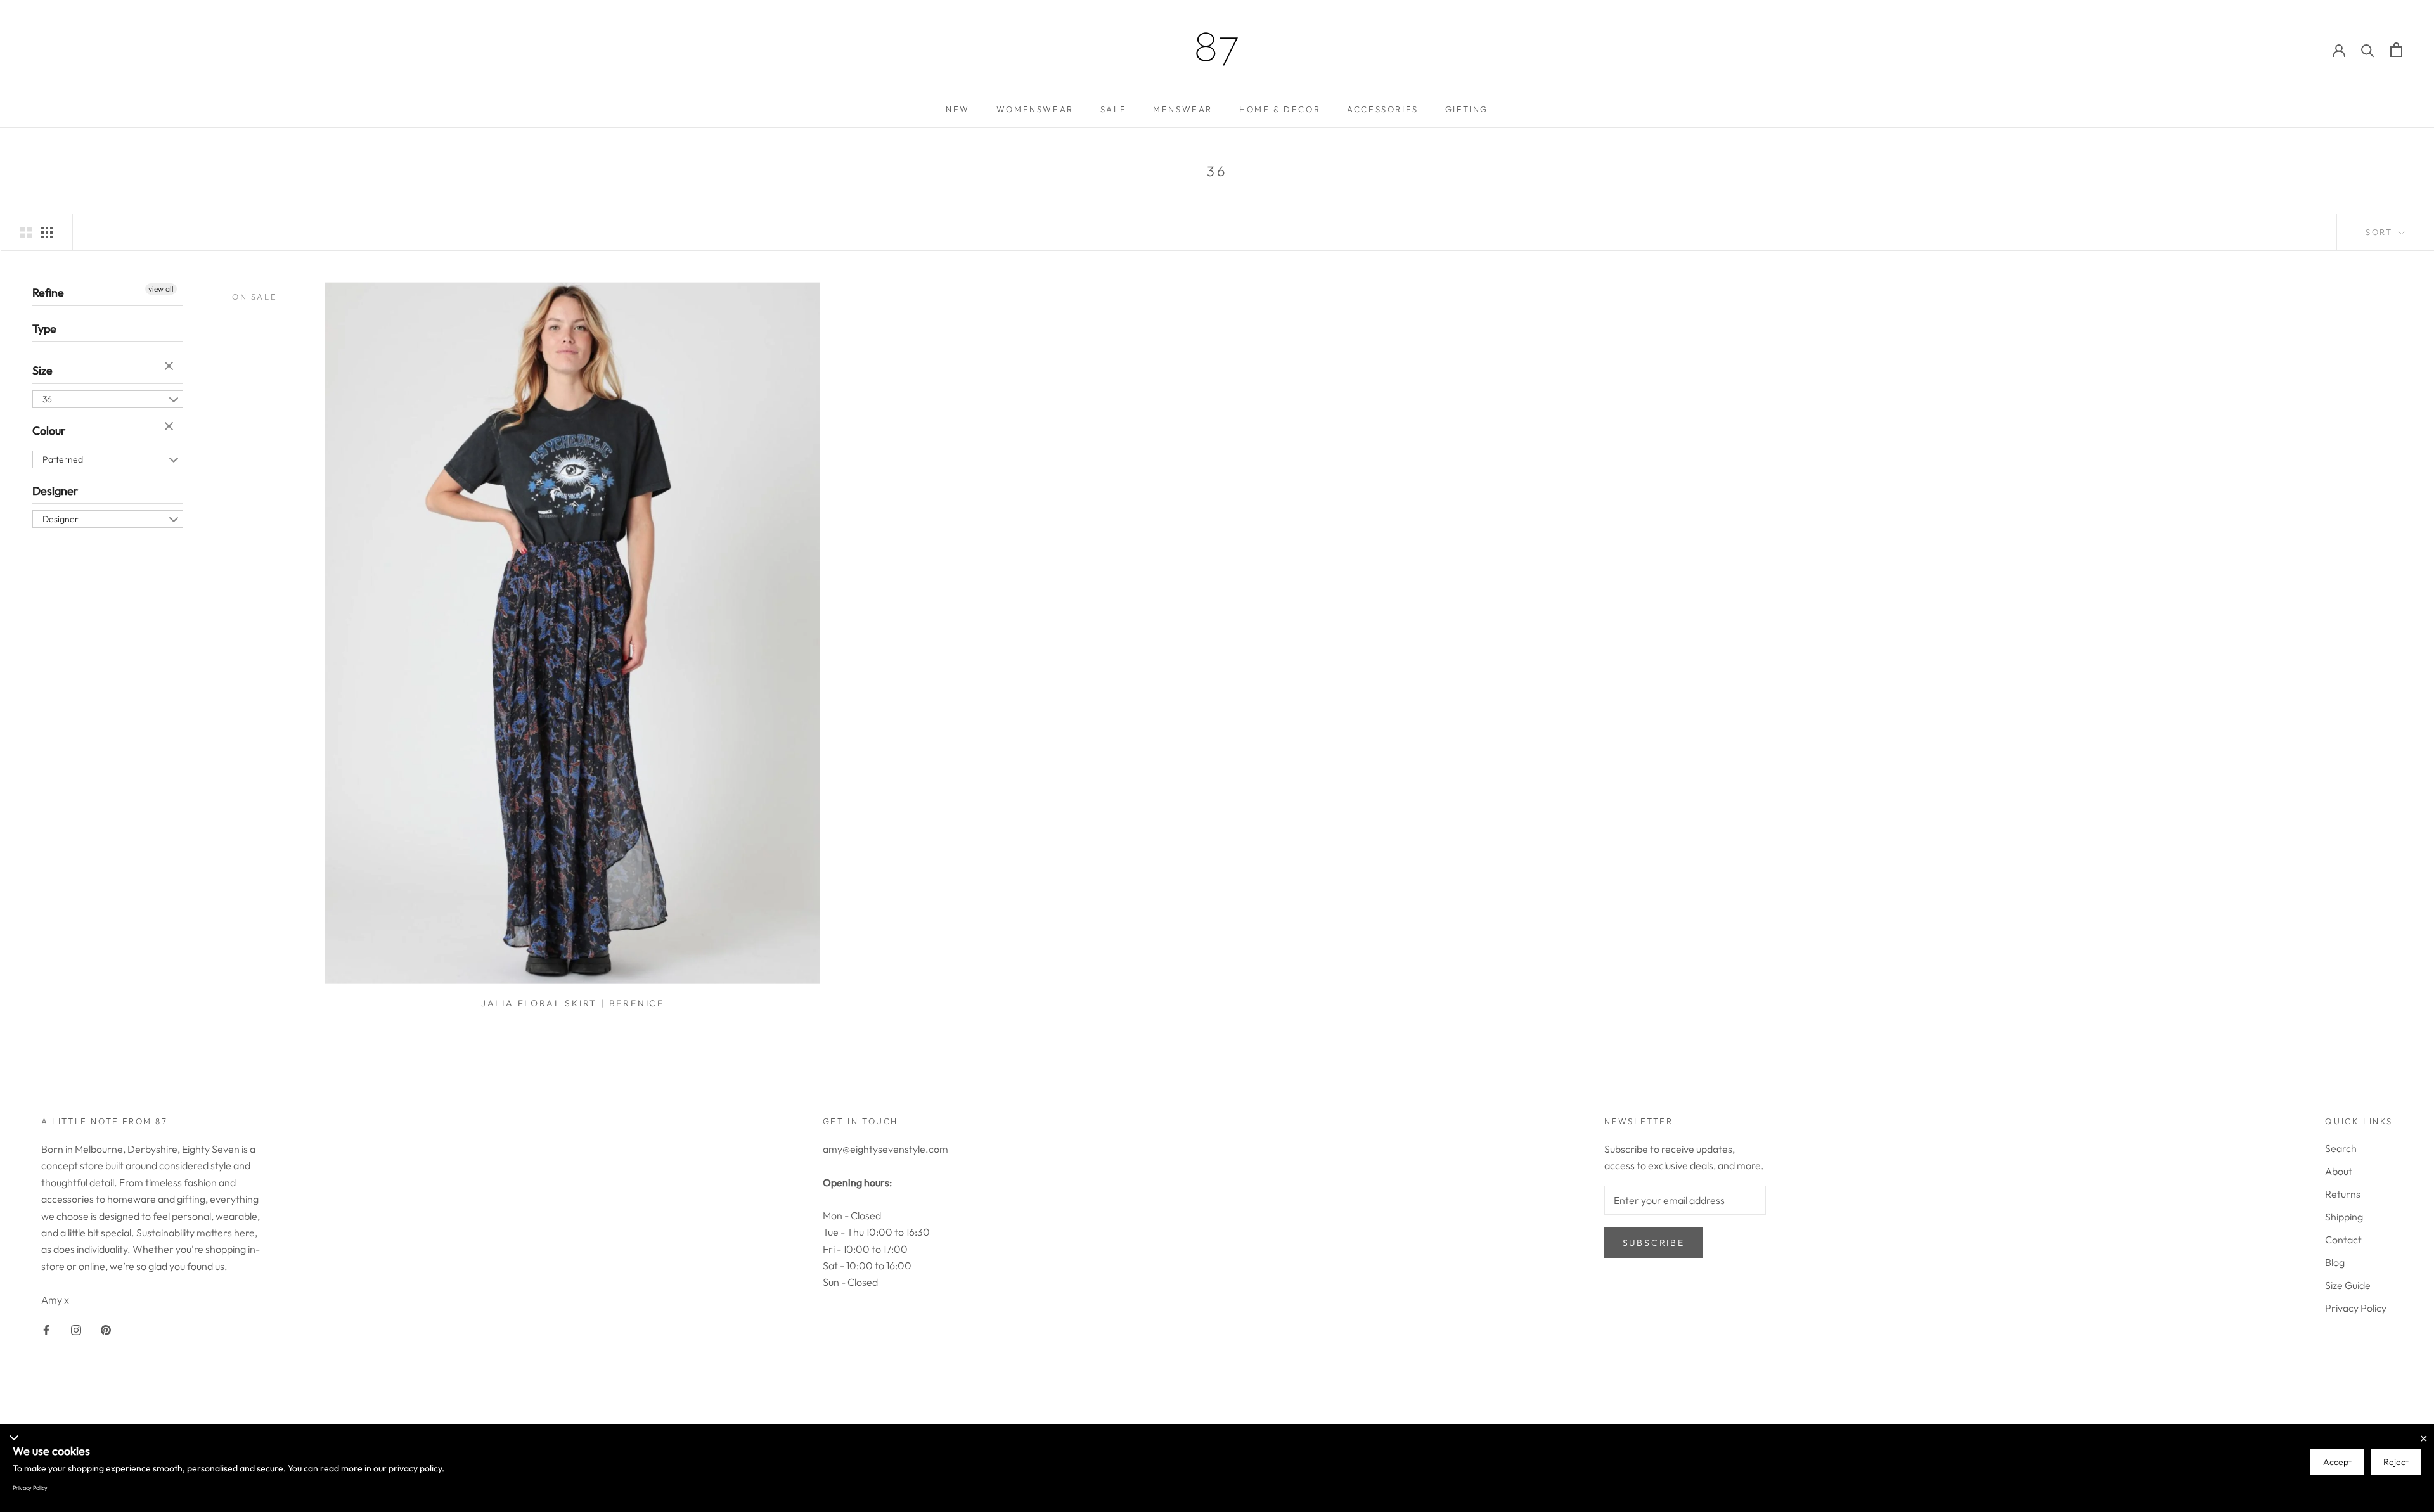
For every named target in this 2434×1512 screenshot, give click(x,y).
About (2339, 1171)
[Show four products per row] (47, 232)
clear (171, 367)
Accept (2337, 1462)
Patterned (63, 459)
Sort (2381, 232)
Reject (2396, 1462)
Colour (49, 431)
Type (44, 328)
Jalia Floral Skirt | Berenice (573, 1003)
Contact (2343, 1240)
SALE (1113, 109)
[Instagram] (76, 1329)
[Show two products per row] (26, 232)
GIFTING (1467, 109)
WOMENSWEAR (1035, 109)
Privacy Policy (2356, 1308)
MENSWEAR (1183, 109)
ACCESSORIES (1383, 109)
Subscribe (1654, 1243)
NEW (958, 109)
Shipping (2344, 1217)
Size (42, 370)
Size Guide (2348, 1285)
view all (161, 289)
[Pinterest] (106, 1329)
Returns (2343, 1194)
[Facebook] (46, 1329)
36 (47, 399)
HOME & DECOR (1280, 109)
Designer (55, 490)
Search (2341, 1148)
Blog (2335, 1262)
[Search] (2368, 50)
